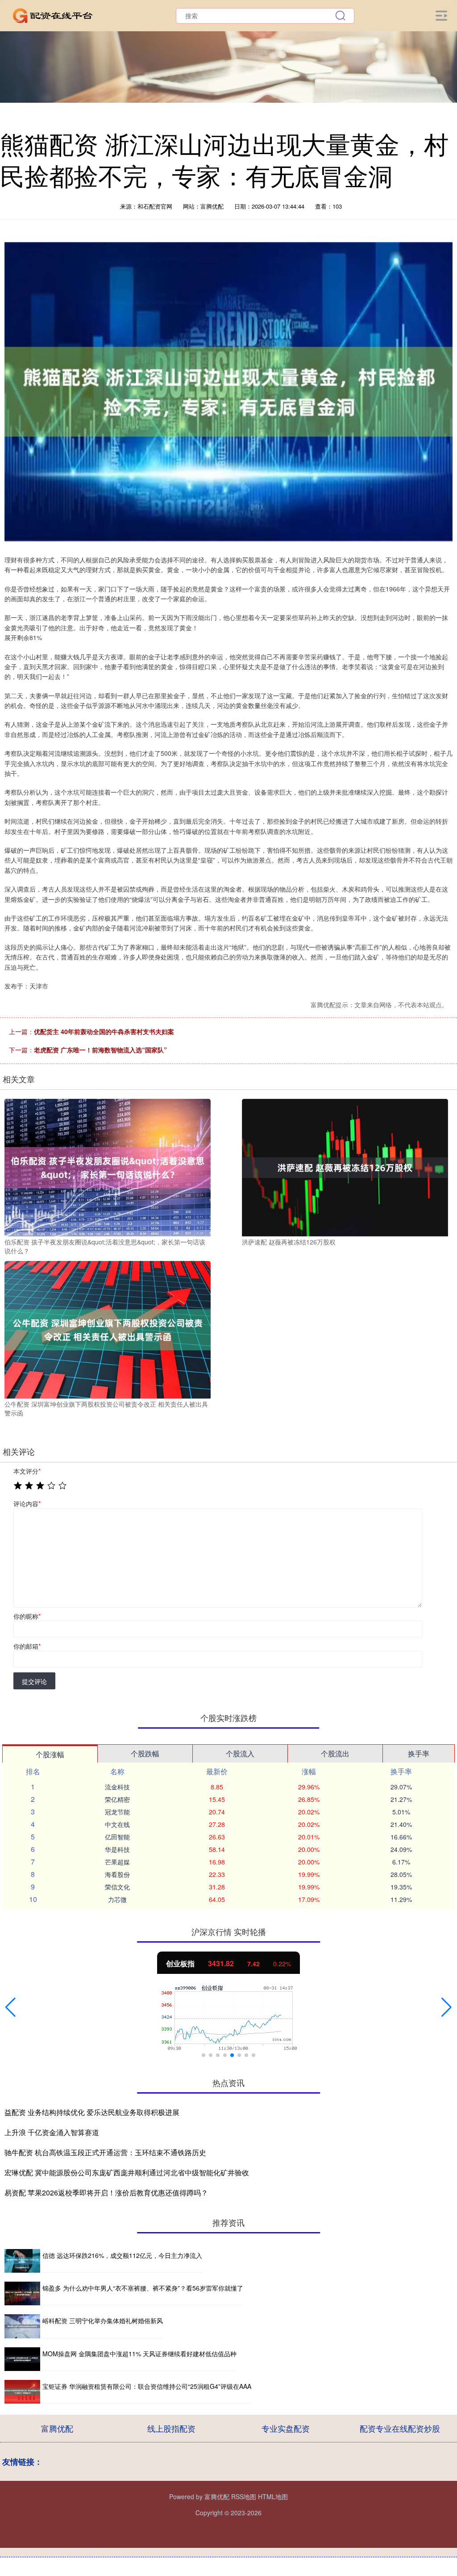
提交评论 (34, 1681)
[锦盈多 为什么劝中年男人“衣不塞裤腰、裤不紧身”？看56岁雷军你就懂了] (22, 2293)
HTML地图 (273, 2496)
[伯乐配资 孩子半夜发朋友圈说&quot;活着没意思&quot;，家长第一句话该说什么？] (108, 1167)
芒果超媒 (117, 1862)
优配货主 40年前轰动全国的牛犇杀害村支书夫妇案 (104, 1031)
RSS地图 (244, 2496)
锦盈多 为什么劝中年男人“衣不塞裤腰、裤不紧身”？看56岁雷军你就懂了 (143, 2288)
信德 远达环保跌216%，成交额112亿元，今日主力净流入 (122, 2255)
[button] (10, 2007)
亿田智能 (117, 1837)
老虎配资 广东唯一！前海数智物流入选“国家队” (100, 1050)
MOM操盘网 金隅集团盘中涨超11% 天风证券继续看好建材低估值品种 (139, 2354)
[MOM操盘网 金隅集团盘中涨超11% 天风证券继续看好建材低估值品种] (22, 2359)
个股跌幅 (145, 1753)
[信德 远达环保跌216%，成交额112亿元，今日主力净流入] (22, 2261)
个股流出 (335, 1753)
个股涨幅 (50, 1754)
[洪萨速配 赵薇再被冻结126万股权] (345, 1167)
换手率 (419, 1753)
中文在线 (117, 1824)
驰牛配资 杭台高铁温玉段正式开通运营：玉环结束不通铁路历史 (105, 2152)
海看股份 (117, 1874)
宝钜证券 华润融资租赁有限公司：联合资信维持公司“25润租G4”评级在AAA (147, 2386)
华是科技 (117, 1849)
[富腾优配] (53, 15)
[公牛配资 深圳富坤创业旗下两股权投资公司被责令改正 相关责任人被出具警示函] (108, 1329)
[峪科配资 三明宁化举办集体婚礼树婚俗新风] (22, 2326)
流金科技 (117, 1787)
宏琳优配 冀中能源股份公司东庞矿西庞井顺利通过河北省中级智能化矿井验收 (127, 2172)
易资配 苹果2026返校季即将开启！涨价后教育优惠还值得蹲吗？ (106, 2193)
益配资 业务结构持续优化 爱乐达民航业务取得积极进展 (92, 2112)
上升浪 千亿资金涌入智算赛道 (52, 2132)
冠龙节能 (117, 1812)
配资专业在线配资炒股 (400, 2428)
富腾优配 (57, 2428)
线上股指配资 (171, 2428)
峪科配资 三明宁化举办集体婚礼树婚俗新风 (103, 2320)
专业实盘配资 (286, 2428)
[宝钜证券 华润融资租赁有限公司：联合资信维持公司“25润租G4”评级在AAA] (22, 2392)
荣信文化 (117, 1887)
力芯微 (117, 1899)
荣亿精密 (117, 1799)
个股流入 (240, 1753)
